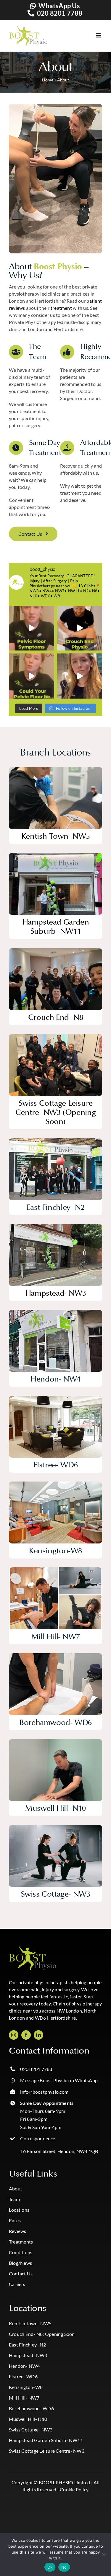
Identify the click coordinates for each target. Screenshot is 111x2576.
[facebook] (26, 2035)
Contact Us (21, 2273)
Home (48, 80)
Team (14, 2199)
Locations (19, 2210)
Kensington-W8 (26, 2387)
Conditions (21, 2252)
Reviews (18, 2231)
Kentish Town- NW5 (30, 2323)
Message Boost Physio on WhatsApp (59, 2080)
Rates (15, 2220)
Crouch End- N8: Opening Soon (42, 2334)
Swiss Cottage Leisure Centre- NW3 (47, 2451)
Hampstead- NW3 (28, 2355)
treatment (61, 308)
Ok (50, 2567)
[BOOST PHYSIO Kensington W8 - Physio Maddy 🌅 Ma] (80, 676)
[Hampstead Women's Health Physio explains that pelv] (32, 676)
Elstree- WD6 (23, 2376)
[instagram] (14, 2035)
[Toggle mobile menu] (93, 35)
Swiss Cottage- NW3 (31, 2430)
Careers (17, 2284)
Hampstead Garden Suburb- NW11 (46, 2440)
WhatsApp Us (59, 6)
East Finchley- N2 (27, 2345)
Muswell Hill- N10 (28, 2419)
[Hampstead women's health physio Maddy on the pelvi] (32, 628)
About (16, 2189)
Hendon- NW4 (24, 2366)
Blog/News (20, 2263)
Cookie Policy (74, 2489)
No (64, 2567)
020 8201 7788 (60, 13)
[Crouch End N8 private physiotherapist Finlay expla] (80, 628)
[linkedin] (38, 2035)
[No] (104, 2554)
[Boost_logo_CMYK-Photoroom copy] (33, 1949)
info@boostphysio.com (44, 2092)
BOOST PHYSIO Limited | (66, 2482)
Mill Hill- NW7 (24, 2398)
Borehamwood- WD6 (31, 2408)
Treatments (21, 2242)
